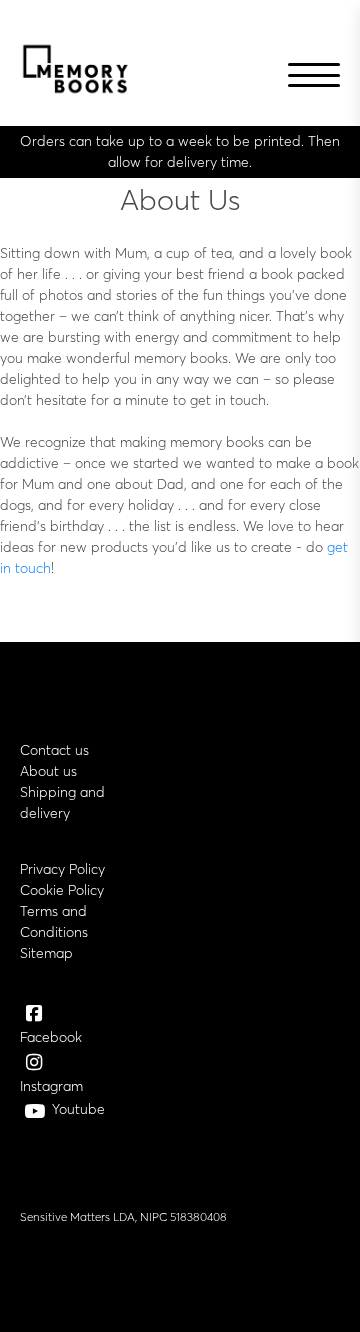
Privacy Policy (62, 869)
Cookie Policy (62, 890)
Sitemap (46, 953)
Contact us (54, 750)
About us (48, 771)
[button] (309, 77)
